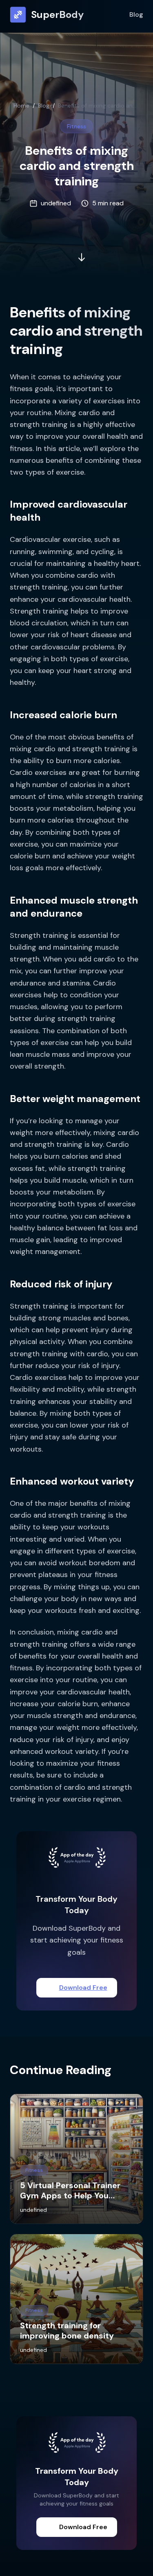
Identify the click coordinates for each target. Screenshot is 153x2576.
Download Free (83, 1988)
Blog (136, 14)
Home (21, 106)
